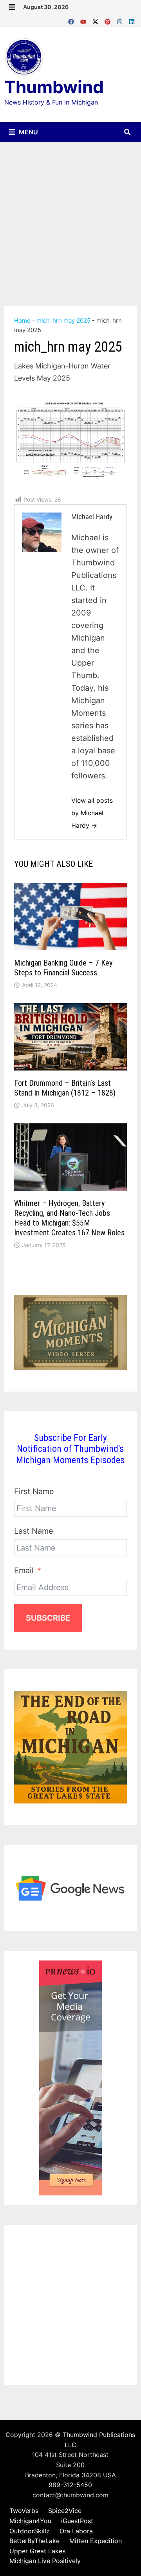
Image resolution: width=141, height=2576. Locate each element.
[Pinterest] (109, 20)
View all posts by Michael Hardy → (92, 813)
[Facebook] (72, 20)
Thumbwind (54, 87)
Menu (28, 132)
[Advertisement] (70, 216)
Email (24, 1571)
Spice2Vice (65, 2511)
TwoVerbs (24, 2511)
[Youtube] (84, 20)
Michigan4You (30, 2521)
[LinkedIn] (132, 20)
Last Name (34, 1531)
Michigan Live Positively (45, 2561)
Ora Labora (76, 2531)
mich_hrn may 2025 (63, 320)
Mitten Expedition (96, 2541)
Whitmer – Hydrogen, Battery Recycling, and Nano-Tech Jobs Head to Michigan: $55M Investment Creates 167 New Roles (69, 1218)
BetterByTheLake (34, 2541)
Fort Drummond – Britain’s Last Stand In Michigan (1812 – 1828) (65, 1088)
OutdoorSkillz (30, 2531)
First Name (34, 1491)
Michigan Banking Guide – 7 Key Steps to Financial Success (63, 968)
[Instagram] (121, 20)
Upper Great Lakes (37, 2551)
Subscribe (48, 1618)
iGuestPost (77, 2521)
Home (22, 320)
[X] (97, 20)
